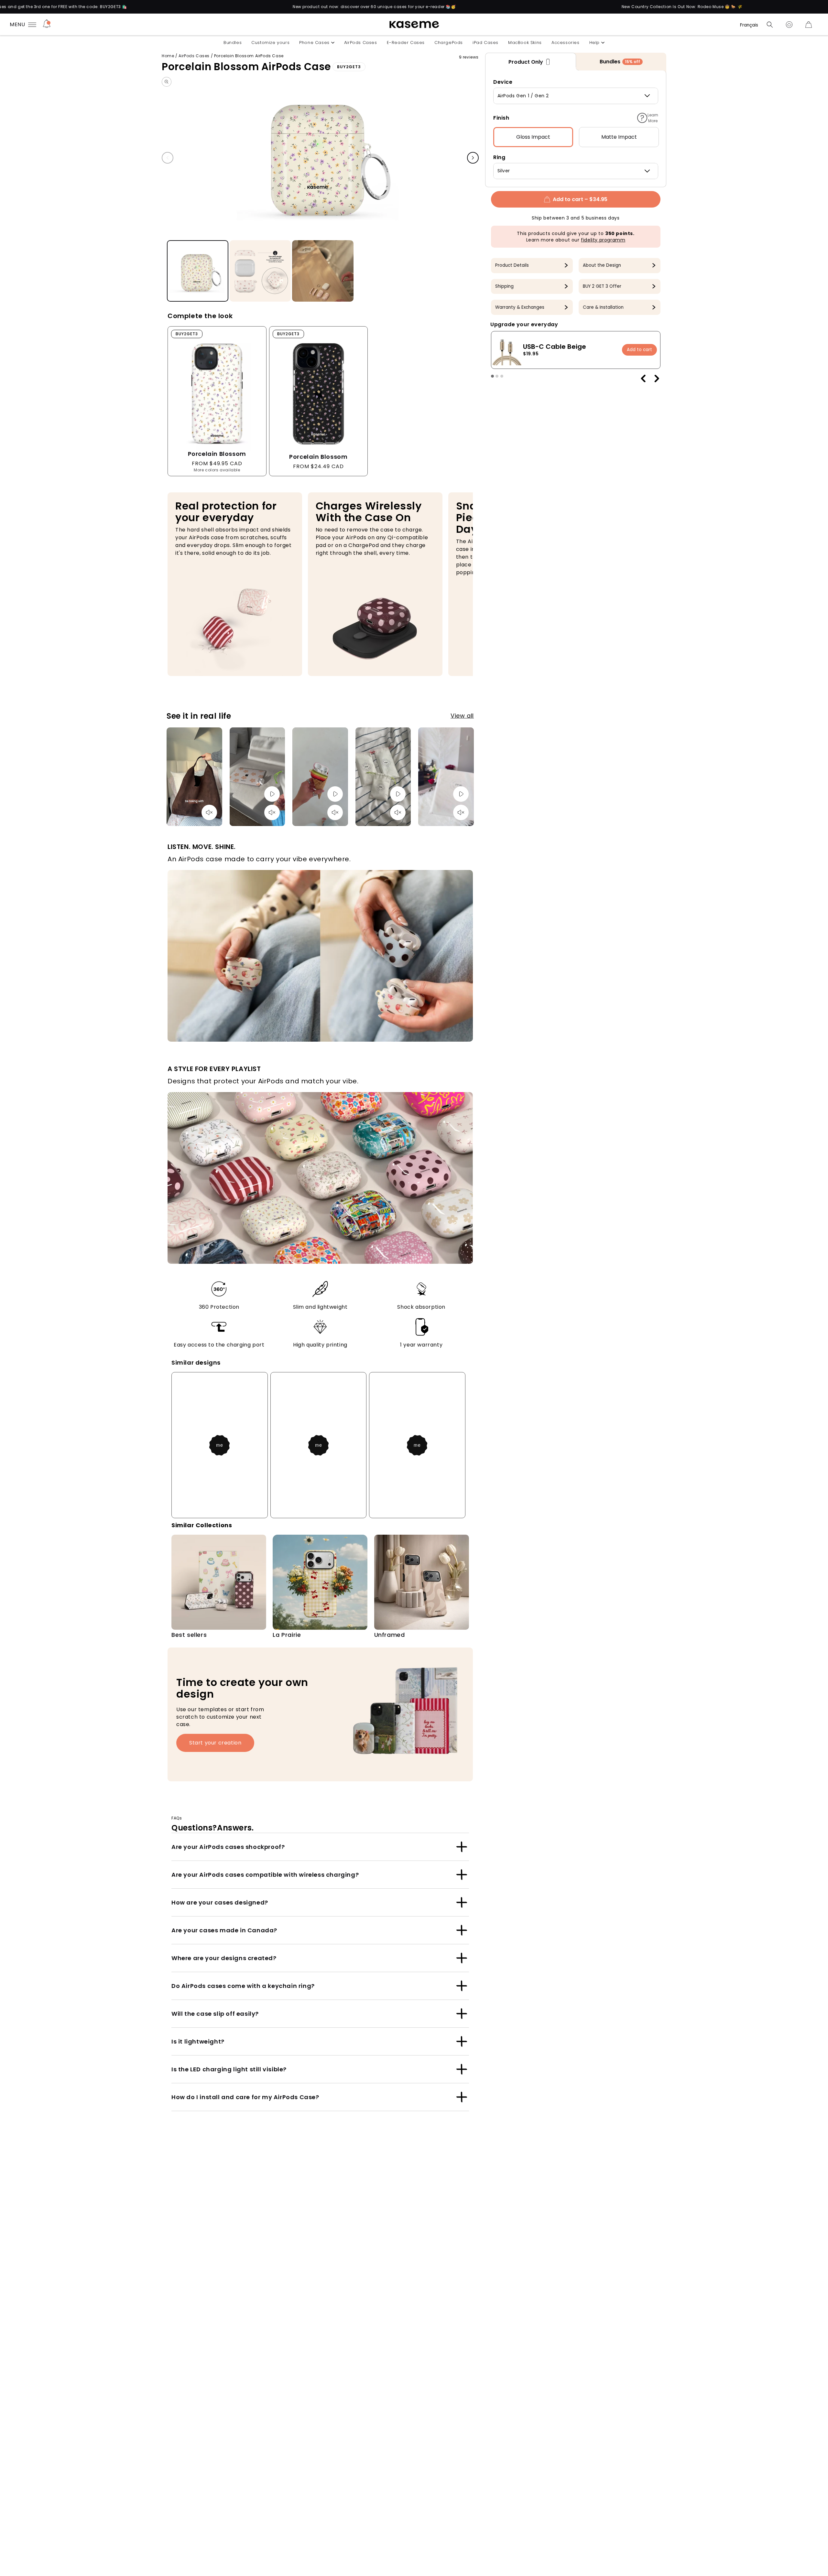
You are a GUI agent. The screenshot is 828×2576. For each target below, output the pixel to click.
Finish (501, 118)
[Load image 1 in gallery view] (198, 271)
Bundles (233, 43)
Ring (499, 157)
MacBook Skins (525, 43)
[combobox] (576, 96)
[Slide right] (473, 158)
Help (594, 43)
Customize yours (270, 43)
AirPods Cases (361, 43)
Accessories (566, 43)
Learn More (653, 118)
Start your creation (215, 1743)
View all (462, 716)
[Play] (272, 794)
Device (503, 82)
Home (168, 56)
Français (749, 25)
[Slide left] (168, 158)
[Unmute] (209, 812)
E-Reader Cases (406, 43)
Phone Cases (314, 43)
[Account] (789, 25)
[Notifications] (47, 25)
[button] (770, 25)
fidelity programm (603, 240)
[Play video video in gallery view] (323, 271)
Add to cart (639, 350)
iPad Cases (485, 43)
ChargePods (449, 43)
